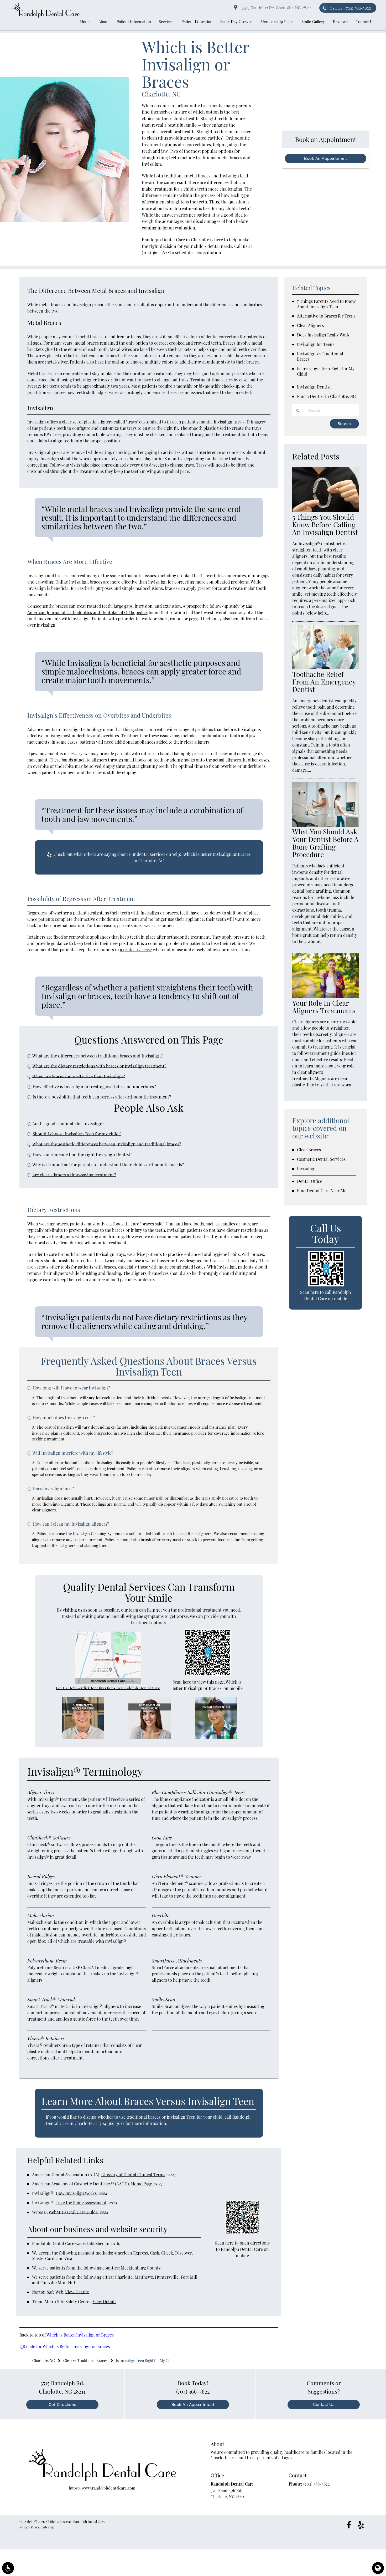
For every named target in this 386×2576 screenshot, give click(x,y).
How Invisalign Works (76, 2193)
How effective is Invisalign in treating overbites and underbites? (94, 1086)
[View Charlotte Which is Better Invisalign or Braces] (64, 220)
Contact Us (324, 2405)
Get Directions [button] (62, 2405)
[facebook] (349, 2524)
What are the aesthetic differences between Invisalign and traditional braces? (107, 1144)
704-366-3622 (112, 2123)
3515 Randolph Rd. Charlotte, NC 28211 (275, 8)
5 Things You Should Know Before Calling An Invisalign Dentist (325, 525)
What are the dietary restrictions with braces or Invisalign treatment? (99, 1066)
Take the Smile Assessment (81, 2203)
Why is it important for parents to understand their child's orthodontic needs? (108, 1164)
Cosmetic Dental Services (321, 1159)
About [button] (104, 22)
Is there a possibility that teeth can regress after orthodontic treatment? (102, 1097)
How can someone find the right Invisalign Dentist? (82, 1154)
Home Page (142, 2184)
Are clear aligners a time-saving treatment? (74, 1175)
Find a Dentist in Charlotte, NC (326, 396)
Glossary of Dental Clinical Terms (133, 2174)
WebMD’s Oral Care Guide (73, 2212)
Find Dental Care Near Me (322, 1191)
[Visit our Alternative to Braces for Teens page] (83, 1737)
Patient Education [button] (197, 22)
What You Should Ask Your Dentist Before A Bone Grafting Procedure (325, 843)
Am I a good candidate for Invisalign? (68, 1123)
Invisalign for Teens (316, 344)
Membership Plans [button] (277, 22)
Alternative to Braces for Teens (326, 316)
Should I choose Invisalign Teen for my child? (77, 1134)
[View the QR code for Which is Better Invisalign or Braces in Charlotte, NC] (208, 1674)
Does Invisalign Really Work (323, 335)
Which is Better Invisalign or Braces (80, 2335)
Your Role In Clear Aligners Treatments (324, 1007)
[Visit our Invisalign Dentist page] (216, 1737)
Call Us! (350, 8)
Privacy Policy (29, 2527)
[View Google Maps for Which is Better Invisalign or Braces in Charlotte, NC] (108, 1682)
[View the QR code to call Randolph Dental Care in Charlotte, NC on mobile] (326, 1285)
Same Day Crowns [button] (236, 22)
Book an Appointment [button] (326, 159)
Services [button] (166, 22)
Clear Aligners (310, 325)
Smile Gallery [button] (313, 22)
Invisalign (306, 1169)
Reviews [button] (340, 22)
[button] (8, 2568)
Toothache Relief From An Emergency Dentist (324, 682)
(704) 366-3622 (155, 252)
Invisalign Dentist (314, 387)
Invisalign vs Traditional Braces (320, 356)
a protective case (136, 950)
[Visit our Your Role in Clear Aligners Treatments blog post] (326, 996)
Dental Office (310, 1181)
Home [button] (85, 22)
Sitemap (48, 2527)
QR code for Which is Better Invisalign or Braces (65, 2346)
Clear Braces (309, 1150)
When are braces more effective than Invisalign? (79, 1076)
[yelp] (361, 2524)
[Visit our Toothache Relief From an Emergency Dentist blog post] (326, 668)
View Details (77, 2292)
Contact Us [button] (365, 22)
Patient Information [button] (134, 22)
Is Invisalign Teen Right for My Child (326, 371)
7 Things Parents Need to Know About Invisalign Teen (326, 304)
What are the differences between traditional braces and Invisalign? (98, 1056)
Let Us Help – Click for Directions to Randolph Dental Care (108, 1688)
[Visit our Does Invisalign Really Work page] (150, 1737)
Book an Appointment (193, 2405)
